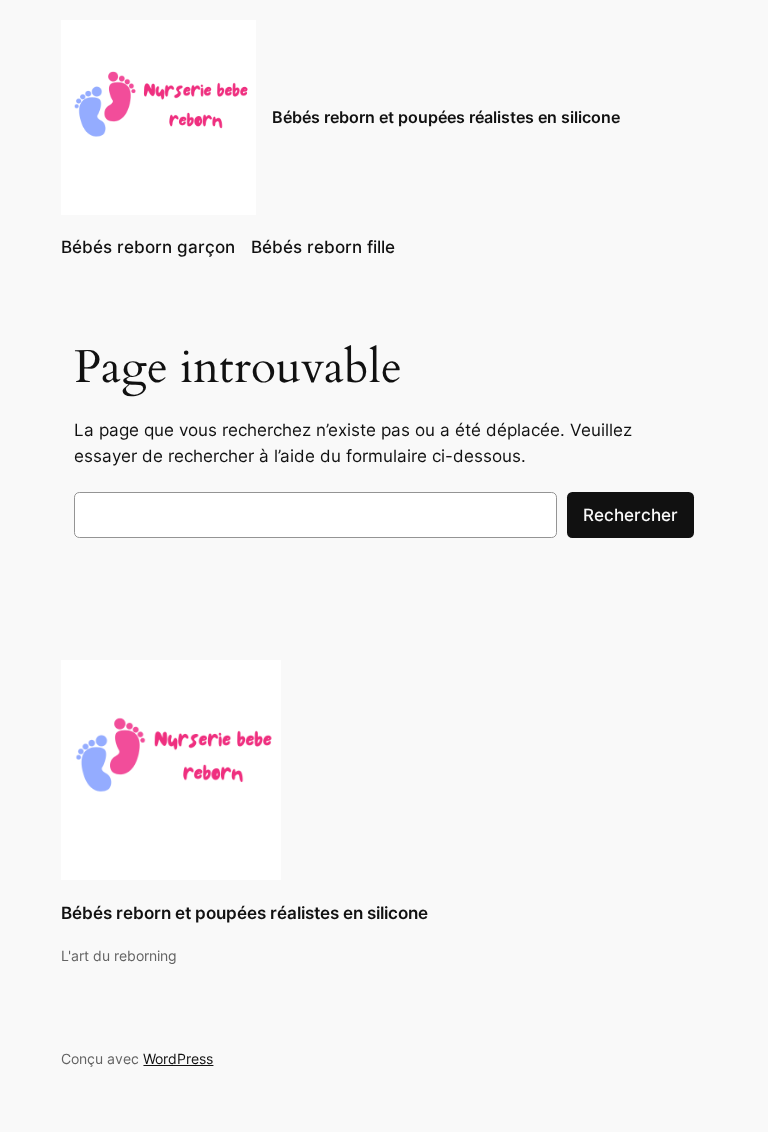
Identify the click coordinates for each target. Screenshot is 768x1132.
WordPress (178, 1058)
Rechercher (630, 515)
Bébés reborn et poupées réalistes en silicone (446, 117)
